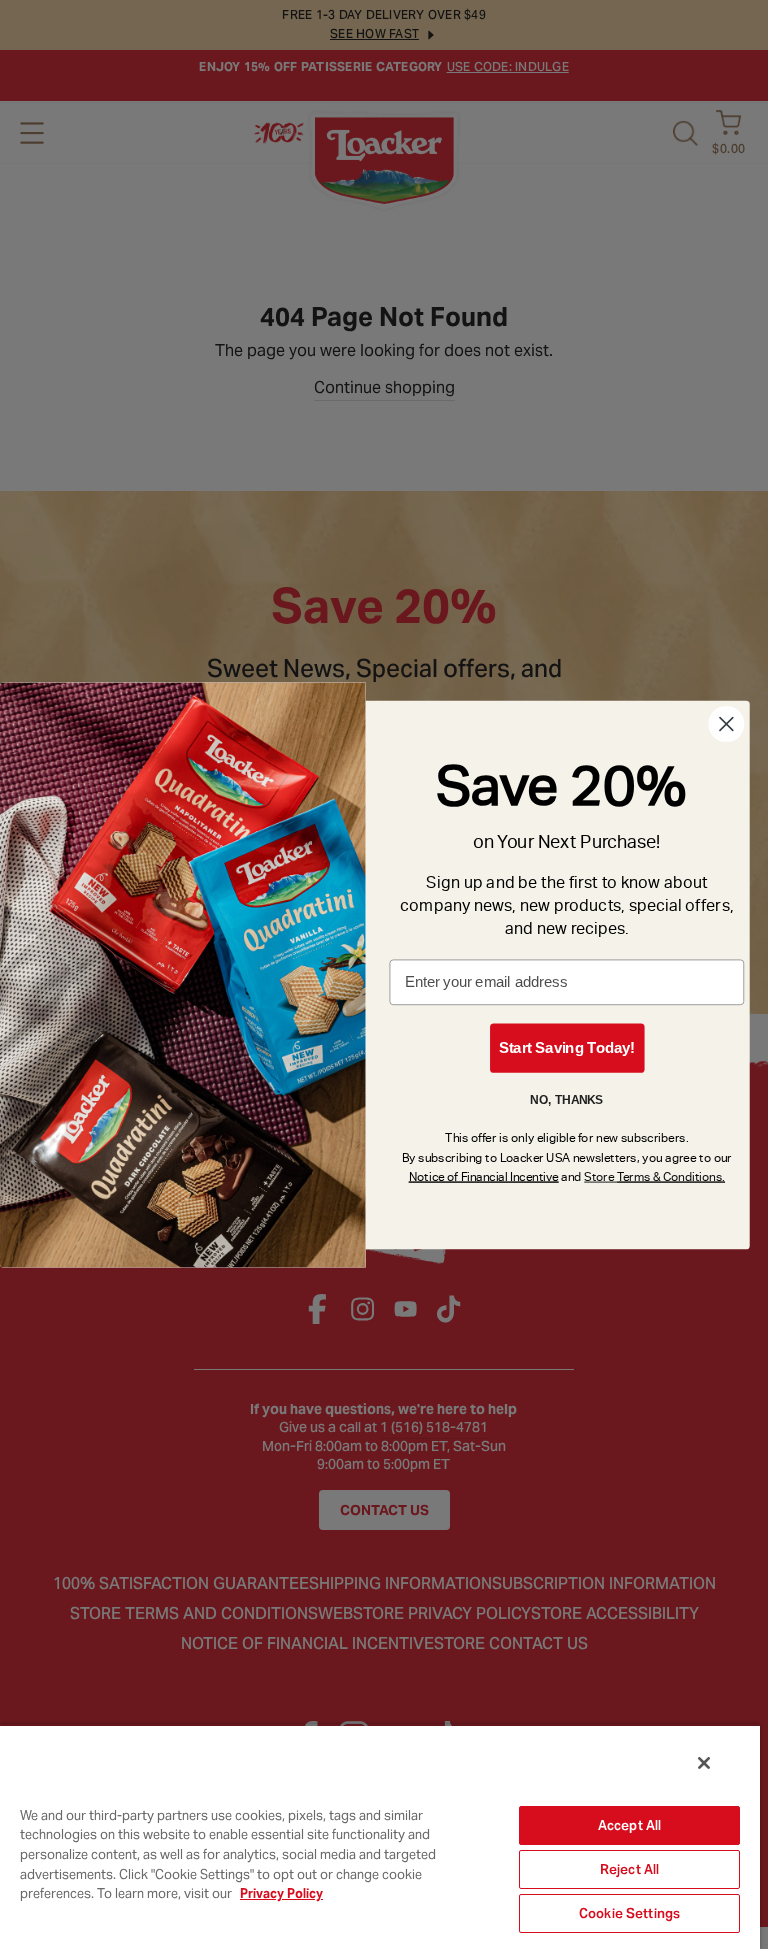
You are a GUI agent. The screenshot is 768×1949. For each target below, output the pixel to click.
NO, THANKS (566, 1099)
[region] (380, 1836)
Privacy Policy (281, 1893)
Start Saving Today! (567, 1047)
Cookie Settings (629, 1913)
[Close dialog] (726, 724)
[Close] (704, 1763)
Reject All (629, 1869)
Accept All (629, 1825)
